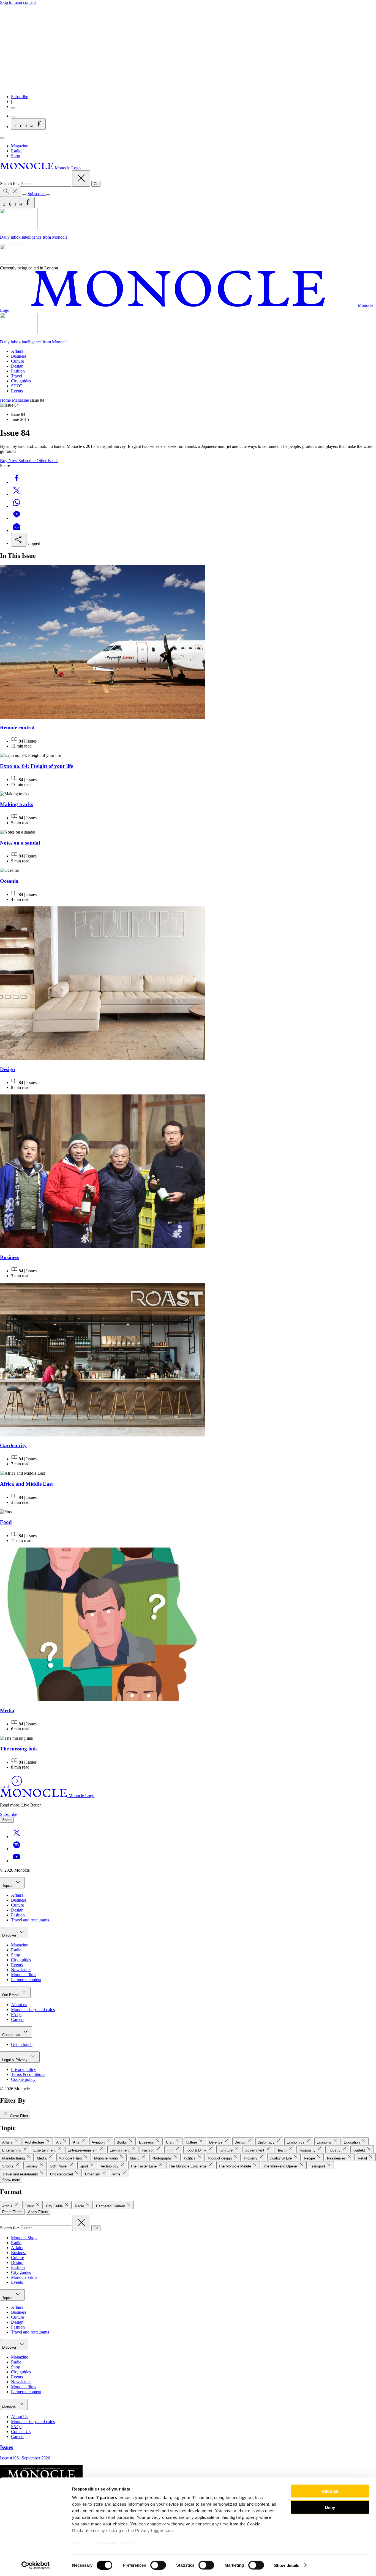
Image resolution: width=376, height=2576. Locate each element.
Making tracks (17, 804)
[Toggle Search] (10, 192)
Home (5, 400)
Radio (16, 151)
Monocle (9, 2407)
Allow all (330, 2491)
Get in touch (22, 2044)
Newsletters (21, 1970)
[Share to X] (17, 494)
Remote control (17, 728)
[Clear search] (81, 179)
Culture (17, 361)
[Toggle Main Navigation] (2, 138)
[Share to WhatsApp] (17, 506)
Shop (16, 156)
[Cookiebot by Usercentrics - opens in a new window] (36, 2565)
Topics (8, 1886)
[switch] (158, 2565)
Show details (287, 2565)
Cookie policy (23, 2079)
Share (7, 1820)
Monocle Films (24, 2277)
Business (19, 356)
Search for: (10, 184)
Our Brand (11, 1995)
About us (19, 2005)
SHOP (17, 386)
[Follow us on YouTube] (17, 1861)
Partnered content (26, 1980)
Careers (18, 2019)
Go (96, 184)
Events (17, 391)
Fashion (18, 371)
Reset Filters (12, 2212)
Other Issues (47, 461)
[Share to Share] (19, 540)
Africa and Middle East (26, 1484)
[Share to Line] (17, 518)
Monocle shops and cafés (33, 2010)
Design (17, 366)
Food (6, 1522)
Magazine (20, 146)
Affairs (17, 351)
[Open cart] (13, 117)
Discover (10, 1935)
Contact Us (12, 2035)
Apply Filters (38, 2212)
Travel (17, 376)
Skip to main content (18, 2)
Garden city (13, 1445)
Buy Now (9, 461)
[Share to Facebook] (17, 482)
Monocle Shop (24, 2238)
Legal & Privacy (15, 2060)
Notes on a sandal (20, 843)
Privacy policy (24, 2069)
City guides (21, 381)
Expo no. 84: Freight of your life (36, 766)
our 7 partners (103, 2498)
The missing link (19, 1749)
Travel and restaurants (30, 1920)
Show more (11, 2180)
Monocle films (24, 1975)
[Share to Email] (17, 530)
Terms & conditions (28, 2074)
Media (7, 1710)
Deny (330, 2507)
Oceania (9, 881)
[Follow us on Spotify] (17, 1849)
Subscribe (20, 97)
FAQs (16, 2014)
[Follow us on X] (17, 1837)
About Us (20, 2417)
